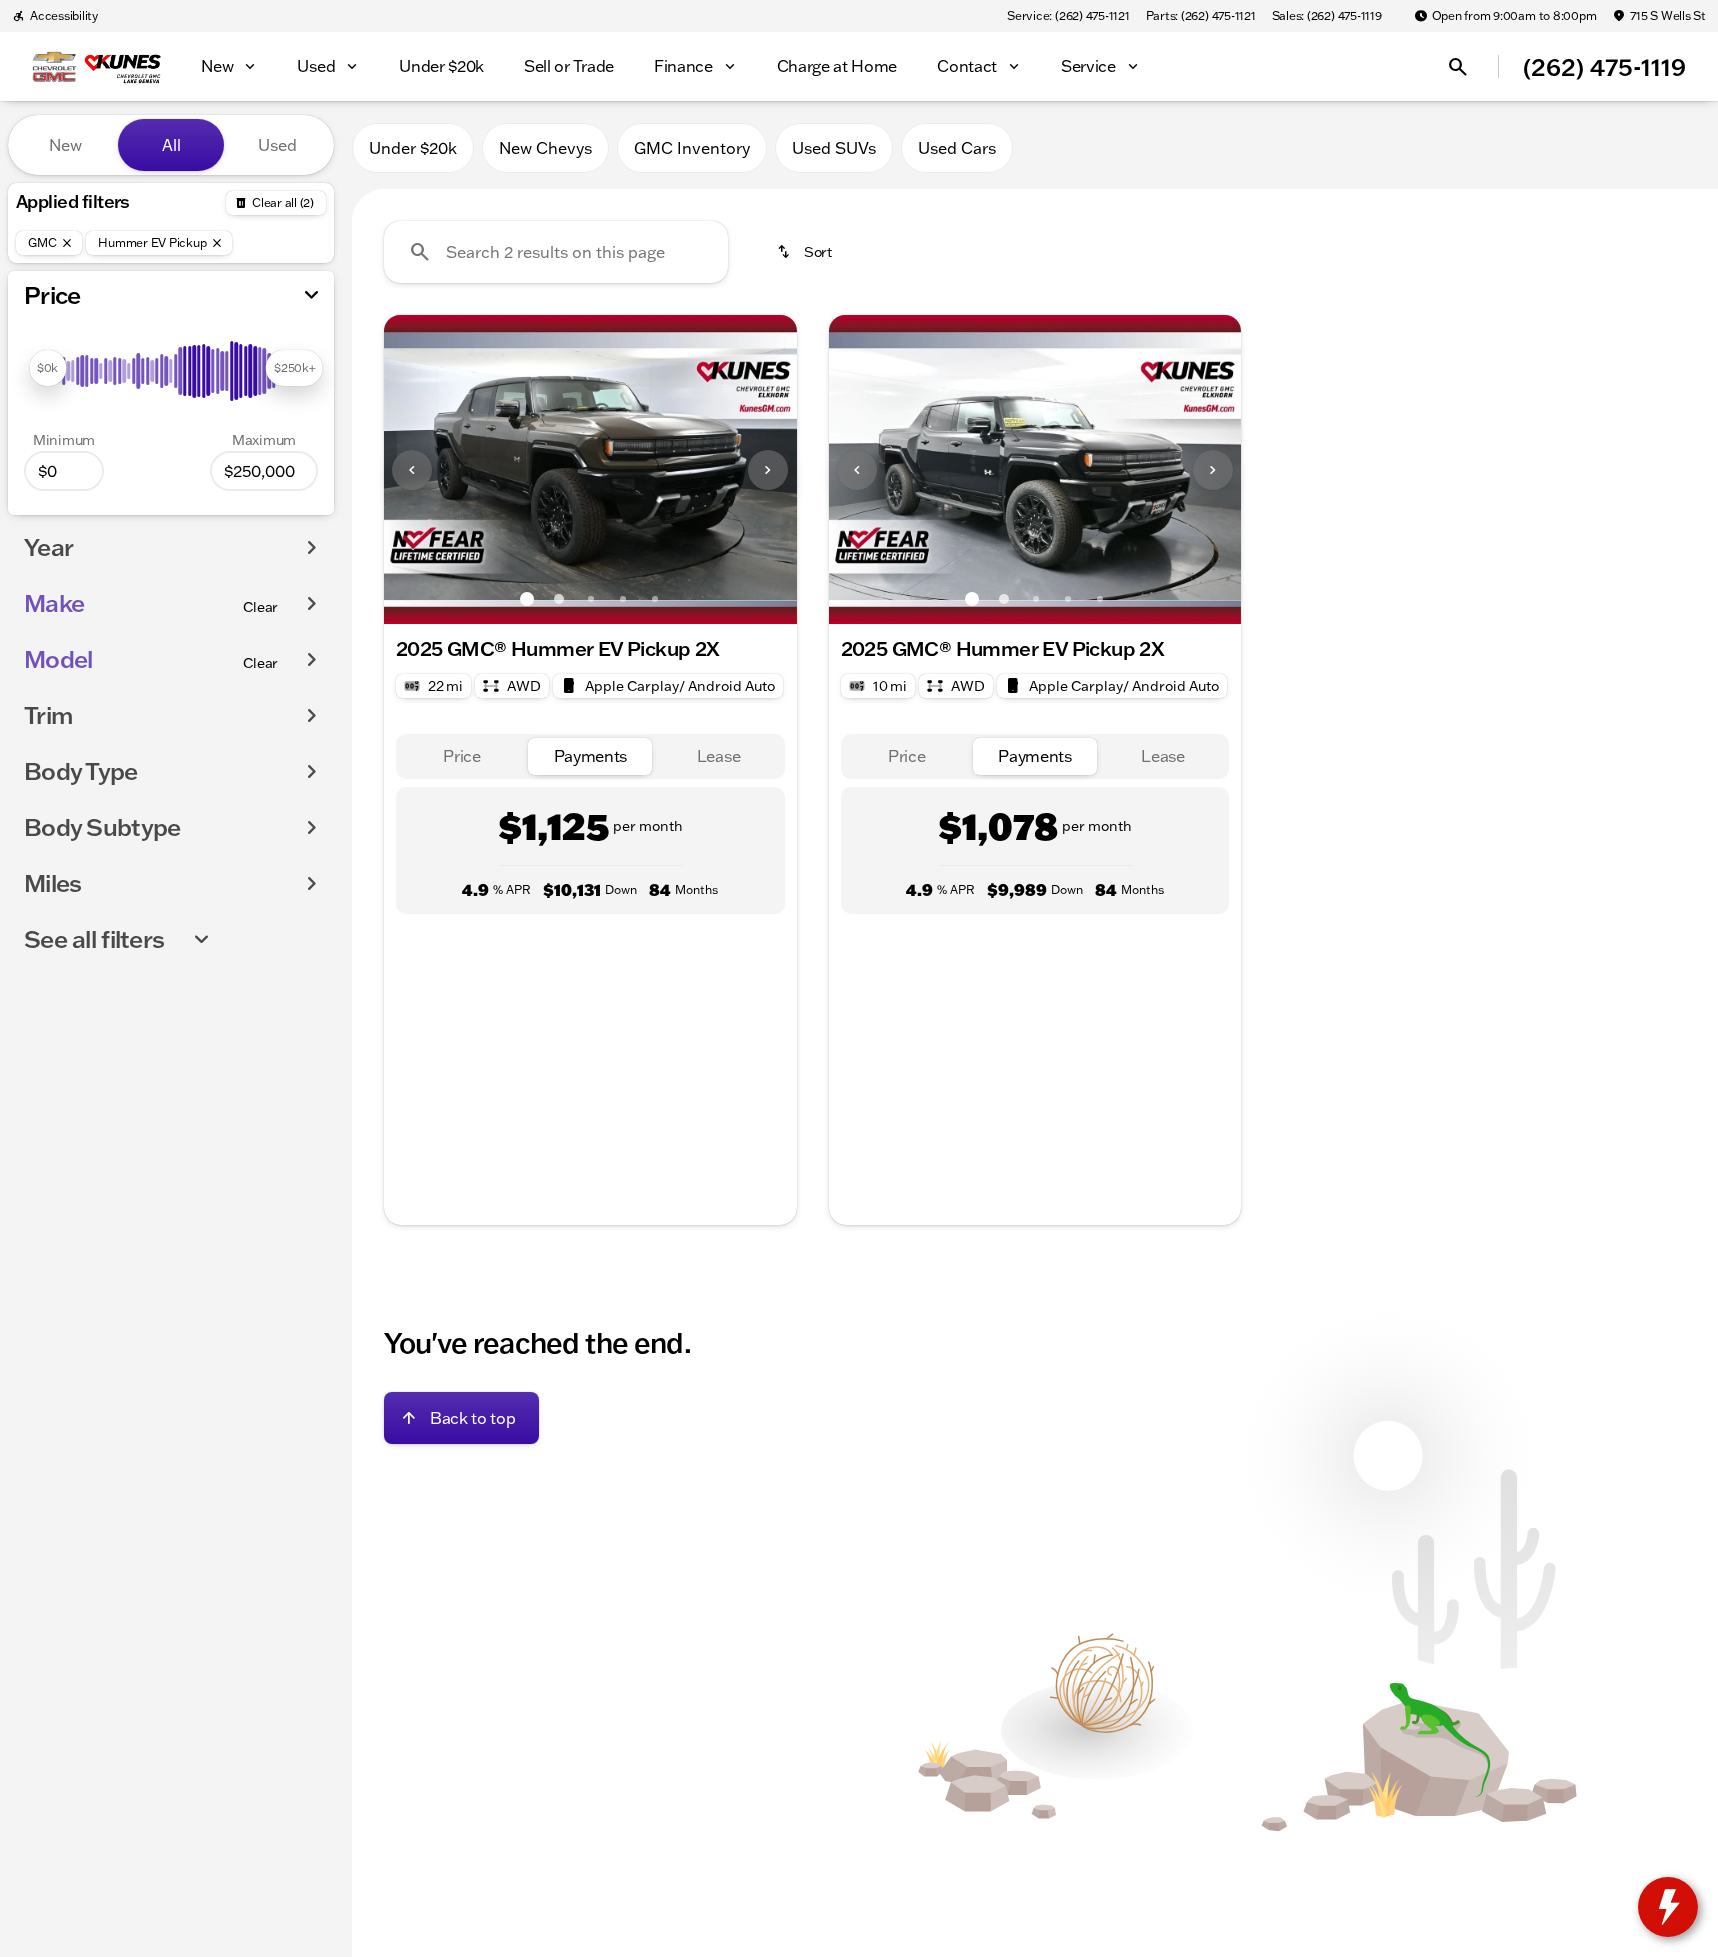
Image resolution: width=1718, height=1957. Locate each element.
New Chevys (545, 148)
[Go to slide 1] (527, 599)
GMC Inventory (692, 148)
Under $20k (413, 148)
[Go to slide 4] (623, 599)
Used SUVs (834, 148)
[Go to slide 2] (559, 599)
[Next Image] (768, 470)
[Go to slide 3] (591, 599)
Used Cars (957, 148)
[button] (415, 469)
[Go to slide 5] (655, 599)
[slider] (47, 368)
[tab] (462, 756)
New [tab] (65, 145)
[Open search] (1458, 67)
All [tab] (171, 145)
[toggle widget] (1668, 1907)
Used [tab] (277, 145)
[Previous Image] (412, 470)
